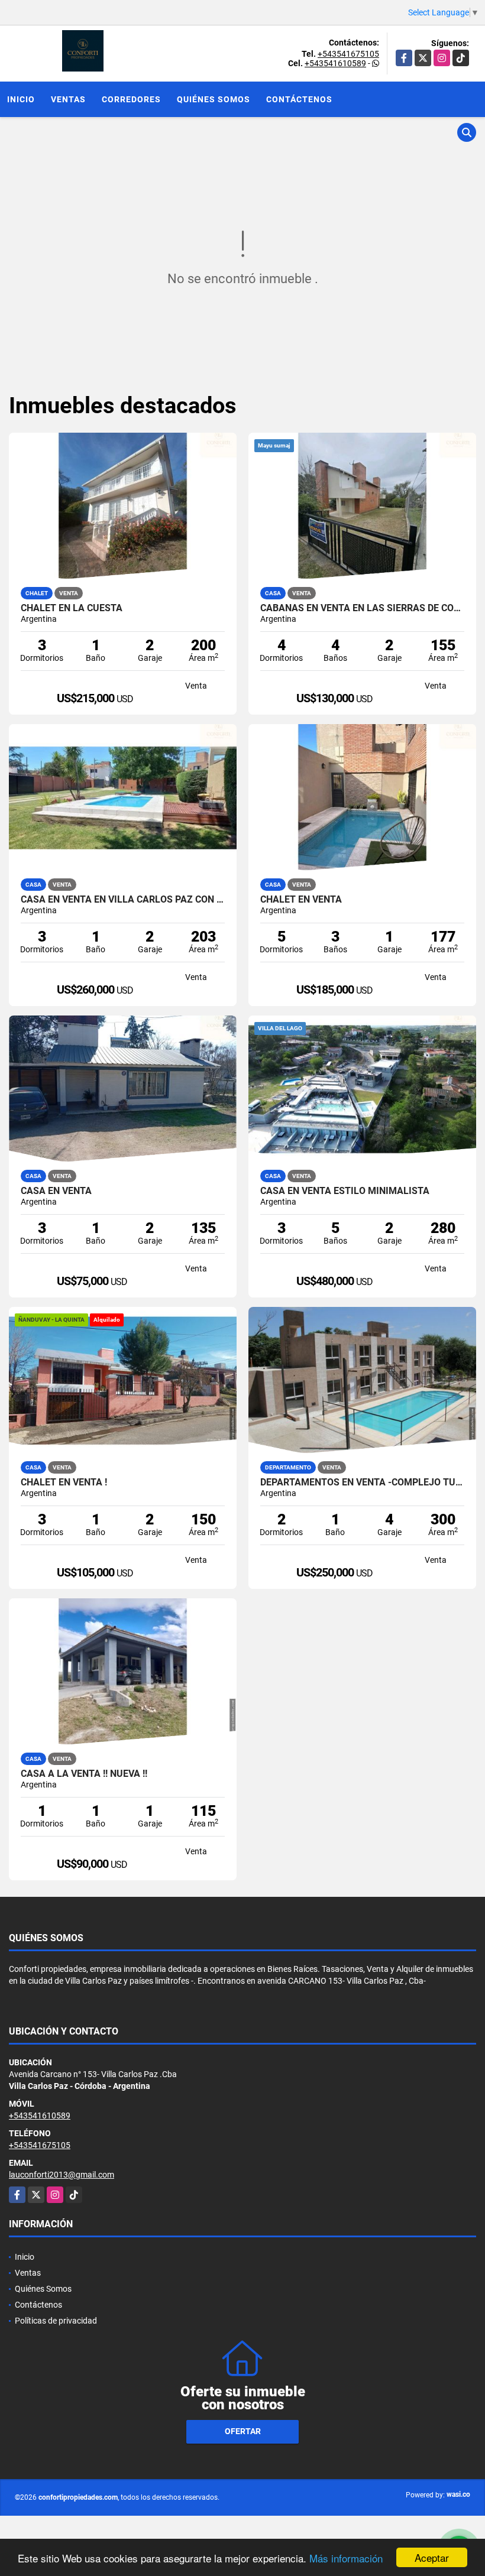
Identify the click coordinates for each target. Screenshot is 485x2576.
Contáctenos (299, 99)
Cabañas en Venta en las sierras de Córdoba (362, 608)
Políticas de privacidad (56, 2321)
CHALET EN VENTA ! (64, 1482)
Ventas (68, 99)
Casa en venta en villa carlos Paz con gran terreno (123, 900)
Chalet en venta (301, 900)
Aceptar (432, 2557)
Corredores (131, 99)
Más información (346, 2558)
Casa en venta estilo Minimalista (345, 1191)
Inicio (21, 99)
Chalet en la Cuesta (72, 608)
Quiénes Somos (214, 99)
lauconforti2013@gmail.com (62, 2175)
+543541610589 (335, 63)
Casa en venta (56, 1191)
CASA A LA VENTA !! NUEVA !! (84, 1774)
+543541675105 (348, 54)
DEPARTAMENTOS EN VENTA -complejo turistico (362, 1482)
